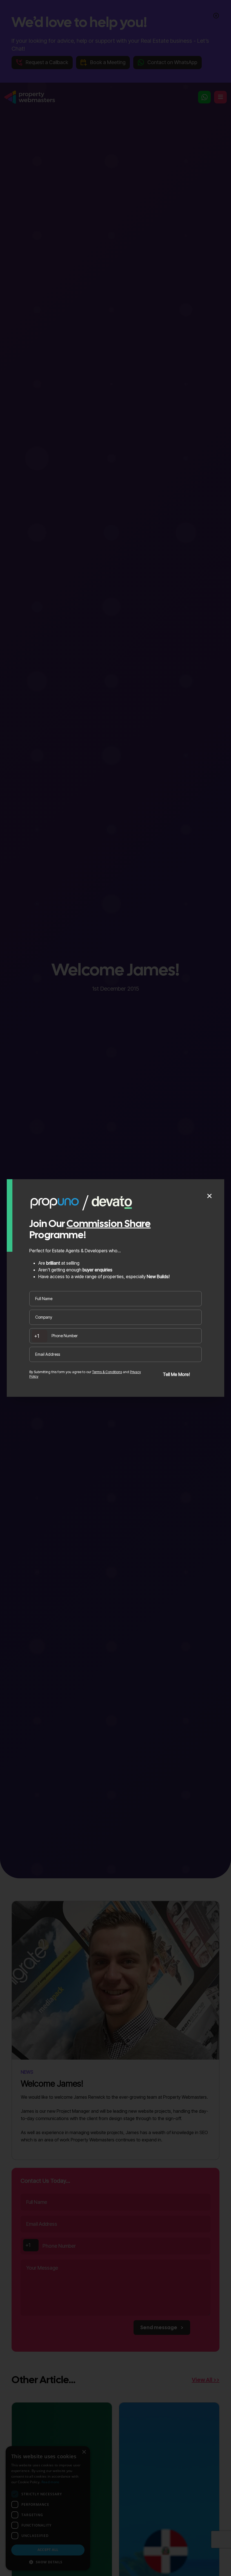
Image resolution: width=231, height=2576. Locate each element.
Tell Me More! (176, 1374)
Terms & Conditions (107, 1372)
